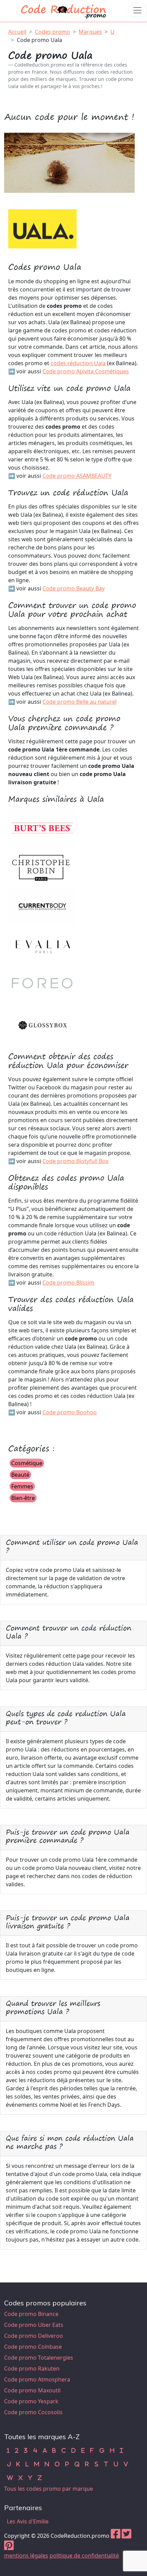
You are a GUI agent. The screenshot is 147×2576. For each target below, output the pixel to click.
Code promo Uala (39, 40)
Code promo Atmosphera (37, 2379)
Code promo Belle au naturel (79, 702)
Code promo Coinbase (33, 2347)
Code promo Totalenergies (39, 2358)
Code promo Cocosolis (33, 2412)
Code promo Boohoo (70, 1412)
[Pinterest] (9, 2547)
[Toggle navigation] (137, 10)
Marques (90, 32)
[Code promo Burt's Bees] (42, 828)
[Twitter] (126, 2536)
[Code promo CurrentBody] (42, 906)
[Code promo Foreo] (42, 984)
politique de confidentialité (84, 2556)
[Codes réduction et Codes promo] (64, 10)
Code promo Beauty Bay (73, 588)
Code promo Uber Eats (34, 2325)
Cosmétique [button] (27, 1463)
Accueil (17, 32)
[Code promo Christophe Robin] (42, 867)
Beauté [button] (20, 1475)
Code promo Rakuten (32, 2369)
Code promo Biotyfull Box (75, 1161)
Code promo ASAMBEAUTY (77, 476)
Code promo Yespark (31, 2401)
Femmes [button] (22, 1486)
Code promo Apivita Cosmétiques (86, 371)
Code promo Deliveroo (34, 2336)
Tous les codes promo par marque (49, 2489)
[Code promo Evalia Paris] (42, 945)
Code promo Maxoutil (32, 2390)
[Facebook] (116, 2536)
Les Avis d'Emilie (28, 2521)
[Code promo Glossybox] (42, 1024)
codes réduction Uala (78, 363)
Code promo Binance (31, 2314)
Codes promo (52, 32)
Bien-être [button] (23, 1498)
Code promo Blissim (68, 1283)
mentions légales (26, 2556)
